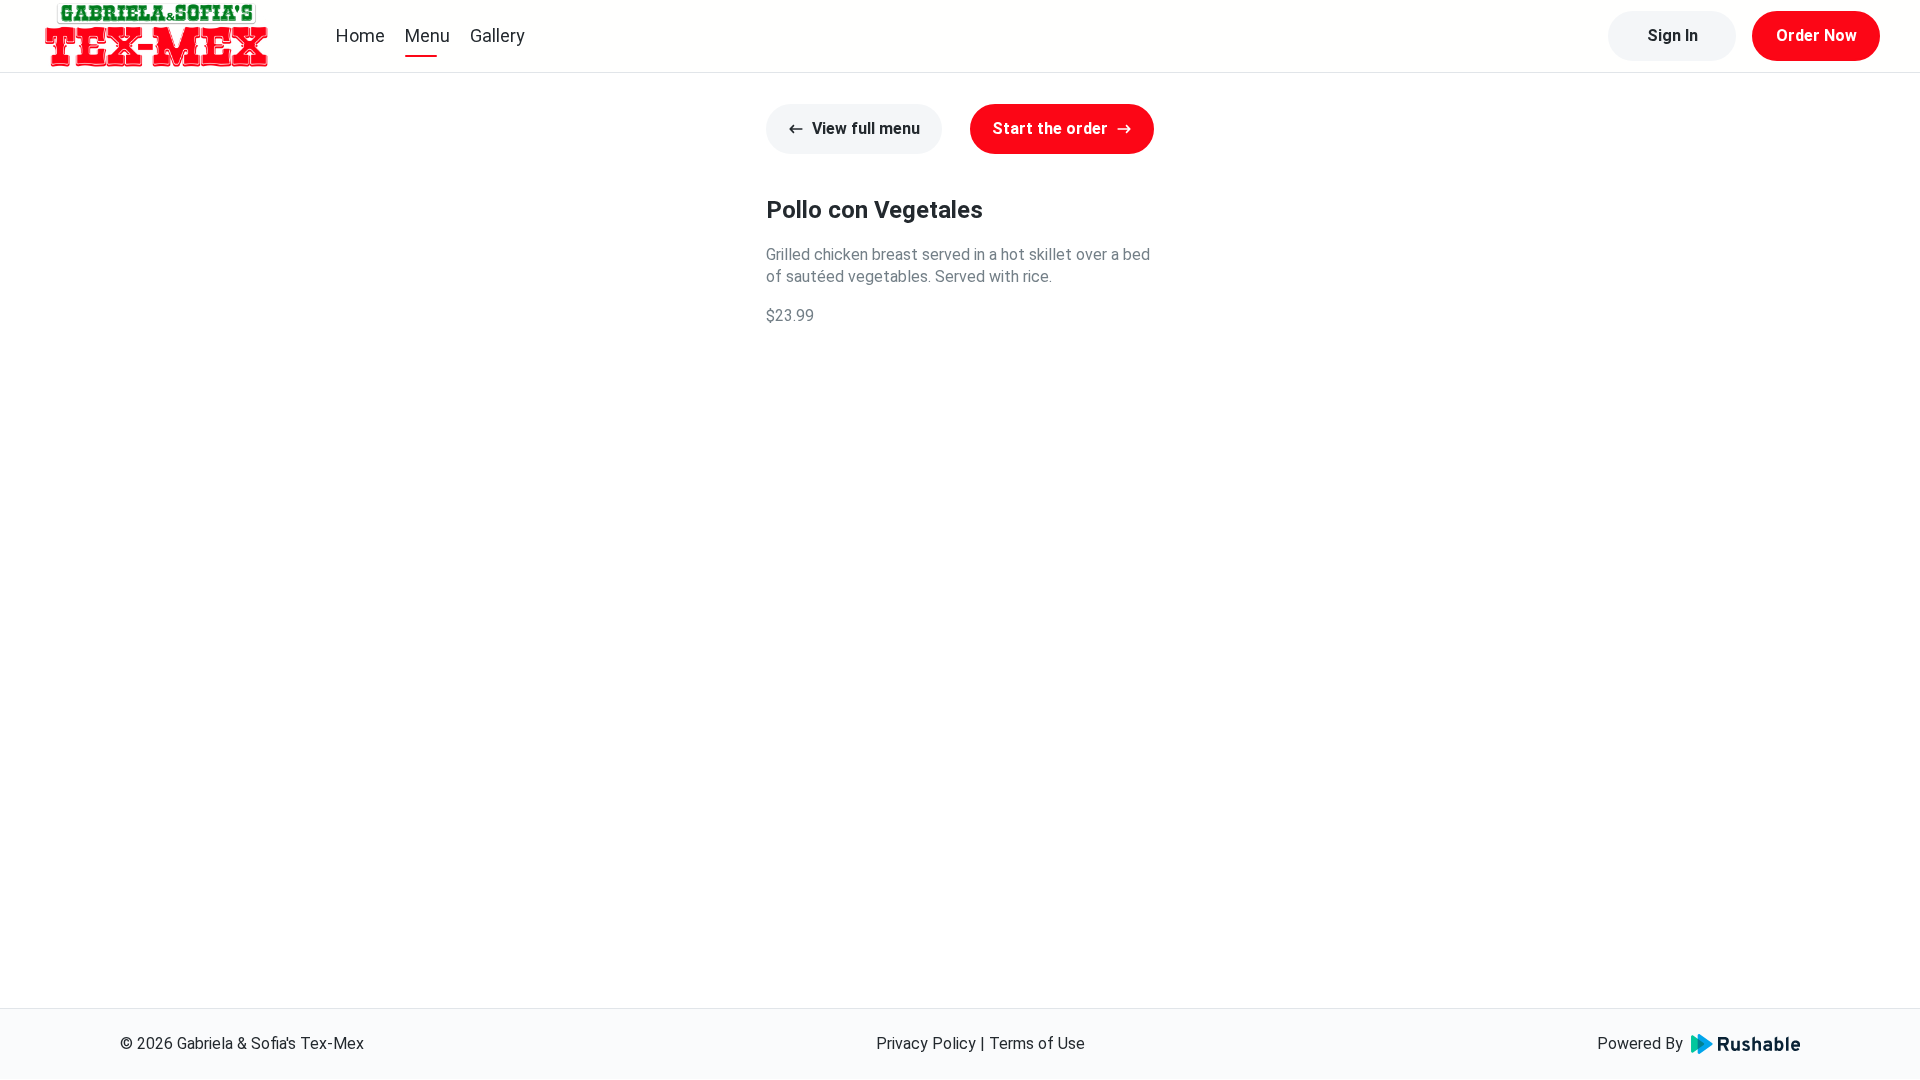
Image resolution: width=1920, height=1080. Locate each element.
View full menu (866, 128)
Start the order (1050, 128)
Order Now (1816, 35)
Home (360, 35)
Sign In (1672, 35)
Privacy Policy (926, 1043)
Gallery (497, 35)
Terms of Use (1037, 1043)
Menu (427, 35)
